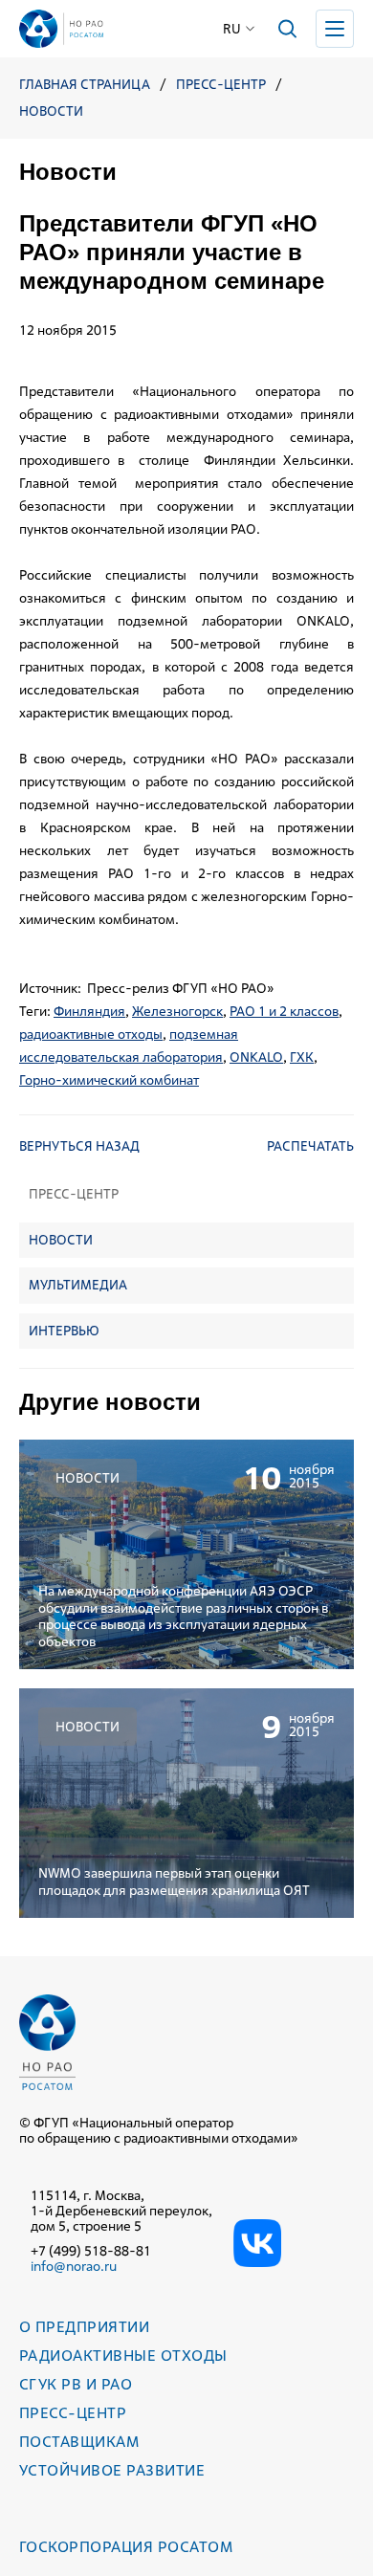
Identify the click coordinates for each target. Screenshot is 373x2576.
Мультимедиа (78, 1285)
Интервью (64, 1331)
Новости (51, 111)
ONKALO (256, 1057)
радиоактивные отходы (91, 1034)
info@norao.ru (74, 2266)
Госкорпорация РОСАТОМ (126, 2547)
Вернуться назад (79, 1146)
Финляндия (89, 1011)
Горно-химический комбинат (109, 1080)
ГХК (302, 1057)
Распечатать (310, 1146)
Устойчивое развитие (112, 2470)
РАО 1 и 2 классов (284, 1011)
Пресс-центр (221, 85)
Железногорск (177, 1011)
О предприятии (84, 2327)
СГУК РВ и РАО (76, 2384)
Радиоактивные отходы (123, 2356)
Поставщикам (79, 2442)
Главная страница (85, 85)
